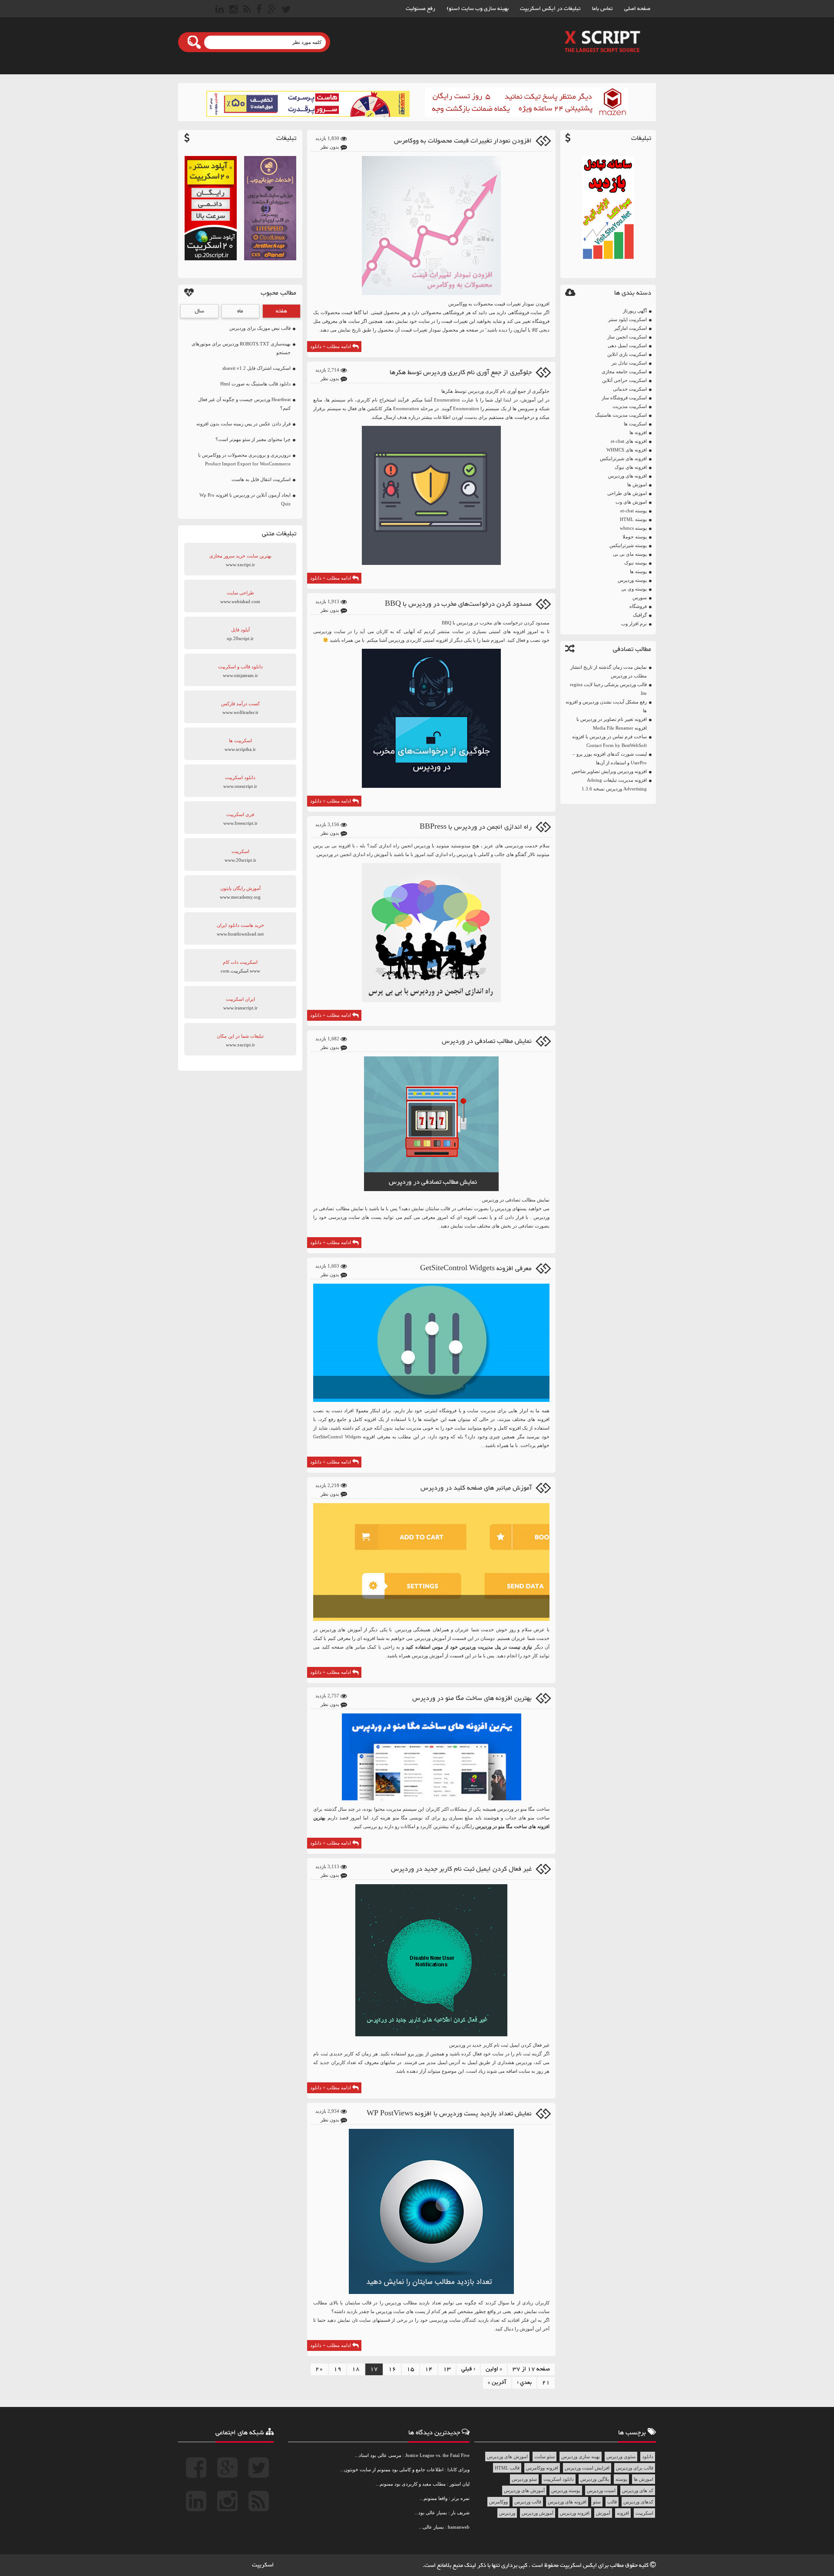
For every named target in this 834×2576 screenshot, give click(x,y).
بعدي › (524, 2383)
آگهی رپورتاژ (635, 311)
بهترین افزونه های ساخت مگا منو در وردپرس (472, 1698)
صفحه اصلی (637, 9)
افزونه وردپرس (575, 2513)
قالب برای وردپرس (635, 2468)
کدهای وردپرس (638, 2502)
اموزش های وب (631, 502)
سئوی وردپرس (621, 2456)
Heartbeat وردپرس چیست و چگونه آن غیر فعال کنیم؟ (244, 404)
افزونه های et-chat (629, 441)
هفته (281, 311)
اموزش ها (637, 485)
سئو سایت (544, 2456)
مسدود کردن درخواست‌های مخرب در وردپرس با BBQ (458, 604)
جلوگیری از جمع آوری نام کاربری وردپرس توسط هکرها (461, 373)
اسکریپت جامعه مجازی (624, 372)
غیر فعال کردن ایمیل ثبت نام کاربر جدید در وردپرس (461, 1869)
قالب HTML (507, 2468)
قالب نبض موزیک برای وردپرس (260, 328)
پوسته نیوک (635, 563)
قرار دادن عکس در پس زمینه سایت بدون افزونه (243, 424)
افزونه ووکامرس (542, 2468)
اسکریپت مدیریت (630, 406)
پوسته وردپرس (632, 580)
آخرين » (497, 2383)
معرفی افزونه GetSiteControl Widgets (476, 1269)
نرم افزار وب (634, 624)
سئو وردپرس (524, 2479)
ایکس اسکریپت (579, 2566)
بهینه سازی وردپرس (581, 2456)
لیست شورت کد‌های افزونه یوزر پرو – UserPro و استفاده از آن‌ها (610, 758)
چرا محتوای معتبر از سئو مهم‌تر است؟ (253, 439)
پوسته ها (638, 571)
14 (429, 2369)
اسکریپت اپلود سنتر (627, 319)
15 (410, 2369)
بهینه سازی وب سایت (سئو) (478, 9)
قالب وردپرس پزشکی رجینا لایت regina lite (608, 689)
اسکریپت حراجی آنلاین (624, 380)
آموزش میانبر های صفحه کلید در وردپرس (476, 1488)
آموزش (603, 2513)
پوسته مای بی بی (630, 554)
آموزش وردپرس (538, 2513)
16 (392, 2369)
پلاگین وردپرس (595, 2479)
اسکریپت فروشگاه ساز (624, 398)
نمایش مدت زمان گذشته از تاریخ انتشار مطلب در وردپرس (609, 671)
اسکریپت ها (635, 424)
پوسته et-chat (634, 511)
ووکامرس (498, 2502)
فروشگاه (638, 606)
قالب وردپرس (528, 2502)
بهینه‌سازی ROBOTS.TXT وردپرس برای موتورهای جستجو (241, 348)
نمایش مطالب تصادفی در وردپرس (487, 1041)
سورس (640, 598)
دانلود (648, 2456)
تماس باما (602, 9)
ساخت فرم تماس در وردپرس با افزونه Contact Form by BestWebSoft (609, 741)
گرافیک (640, 615)
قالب (612, 2502)
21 (546, 2383)
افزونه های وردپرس (627, 476)
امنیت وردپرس (601, 2490)
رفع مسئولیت (420, 9)
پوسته (621, 2479)
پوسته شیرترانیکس (628, 545)
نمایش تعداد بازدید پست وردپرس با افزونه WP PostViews (449, 2114)
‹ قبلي (468, 2369)
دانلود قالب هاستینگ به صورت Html (255, 384)
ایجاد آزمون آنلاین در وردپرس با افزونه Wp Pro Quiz (245, 499)
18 (356, 2369)
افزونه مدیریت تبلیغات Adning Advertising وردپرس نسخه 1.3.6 (614, 784)
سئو (597, 2502)
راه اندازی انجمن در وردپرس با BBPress (476, 827)
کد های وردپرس (638, 2490)
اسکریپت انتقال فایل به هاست (261, 479)
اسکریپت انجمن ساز (627, 337)
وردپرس (396, 640)
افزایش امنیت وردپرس (587, 2468)
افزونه (623, 2513)
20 (319, 2369)
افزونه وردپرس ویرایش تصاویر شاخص (609, 771)
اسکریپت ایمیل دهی (627, 345)
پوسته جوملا (635, 537)
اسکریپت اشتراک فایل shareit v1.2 (256, 368)
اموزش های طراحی (627, 493)
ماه (240, 311)
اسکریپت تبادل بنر (629, 363)
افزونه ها (638, 432)
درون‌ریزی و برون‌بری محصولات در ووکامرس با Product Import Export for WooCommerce (244, 459)
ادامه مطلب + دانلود (331, 346)
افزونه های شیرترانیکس (623, 458)
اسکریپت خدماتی (630, 389)
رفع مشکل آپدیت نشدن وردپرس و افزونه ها (606, 706)
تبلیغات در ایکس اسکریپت (550, 9)
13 (447, 2369)
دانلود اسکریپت (559, 2479)
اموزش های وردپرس (507, 2456)
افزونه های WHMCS (627, 450)
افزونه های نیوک (631, 467)
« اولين (494, 2369)
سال (199, 311)
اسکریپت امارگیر (630, 328)
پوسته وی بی (634, 589)
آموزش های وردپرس (524, 2490)
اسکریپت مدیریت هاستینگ (621, 415)
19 (338, 2369)
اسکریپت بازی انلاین (627, 354)
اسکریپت (644, 2513)
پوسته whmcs (633, 528)
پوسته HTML (633, 519)
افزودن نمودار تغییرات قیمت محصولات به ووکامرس (463, 141)
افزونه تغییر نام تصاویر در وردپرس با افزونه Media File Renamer (612, 724)
